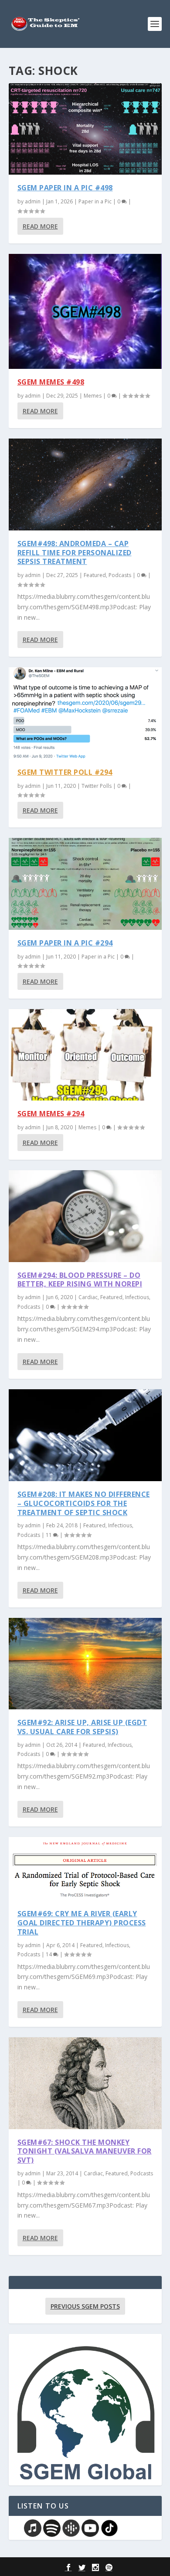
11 (49, 1535)
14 (49, 1954)
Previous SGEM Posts (85, 2306)
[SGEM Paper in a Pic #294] (85, 884)
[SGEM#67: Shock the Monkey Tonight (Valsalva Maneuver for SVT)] (85, 2083)
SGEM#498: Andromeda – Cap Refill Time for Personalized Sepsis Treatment (75, 553)
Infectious (137, 1297)
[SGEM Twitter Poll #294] (85, 713)
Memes (93, 396)
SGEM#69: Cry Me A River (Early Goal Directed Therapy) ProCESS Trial (82, 1923)
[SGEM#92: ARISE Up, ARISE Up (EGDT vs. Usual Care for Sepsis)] (85, 1664)
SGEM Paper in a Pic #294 (65, 943)
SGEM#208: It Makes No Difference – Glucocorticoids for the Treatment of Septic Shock (84, 1503)
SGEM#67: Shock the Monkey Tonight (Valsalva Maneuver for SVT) (85, 2151)
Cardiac (88, 1297)
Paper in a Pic (95, 201)
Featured (95, 575)
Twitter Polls (97, 786)
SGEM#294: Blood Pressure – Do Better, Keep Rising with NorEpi (80, 1280)
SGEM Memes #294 (51, 1114)
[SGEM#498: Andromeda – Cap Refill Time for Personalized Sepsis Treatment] (85, 484)
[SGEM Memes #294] (85, 1055)
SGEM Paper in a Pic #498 (65, 188)
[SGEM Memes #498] (85, 311)
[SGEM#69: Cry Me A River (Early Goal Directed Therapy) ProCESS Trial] (85, 1869)
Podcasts (120, 575)
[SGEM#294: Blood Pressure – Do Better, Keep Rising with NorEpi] (85, 1216)
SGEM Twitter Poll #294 (65, 772)
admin (33, 201)
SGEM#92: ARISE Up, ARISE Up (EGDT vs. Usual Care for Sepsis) (82, 1727)
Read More (40, 226)
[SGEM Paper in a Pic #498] (85, 129)
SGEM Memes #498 (51, 382)
